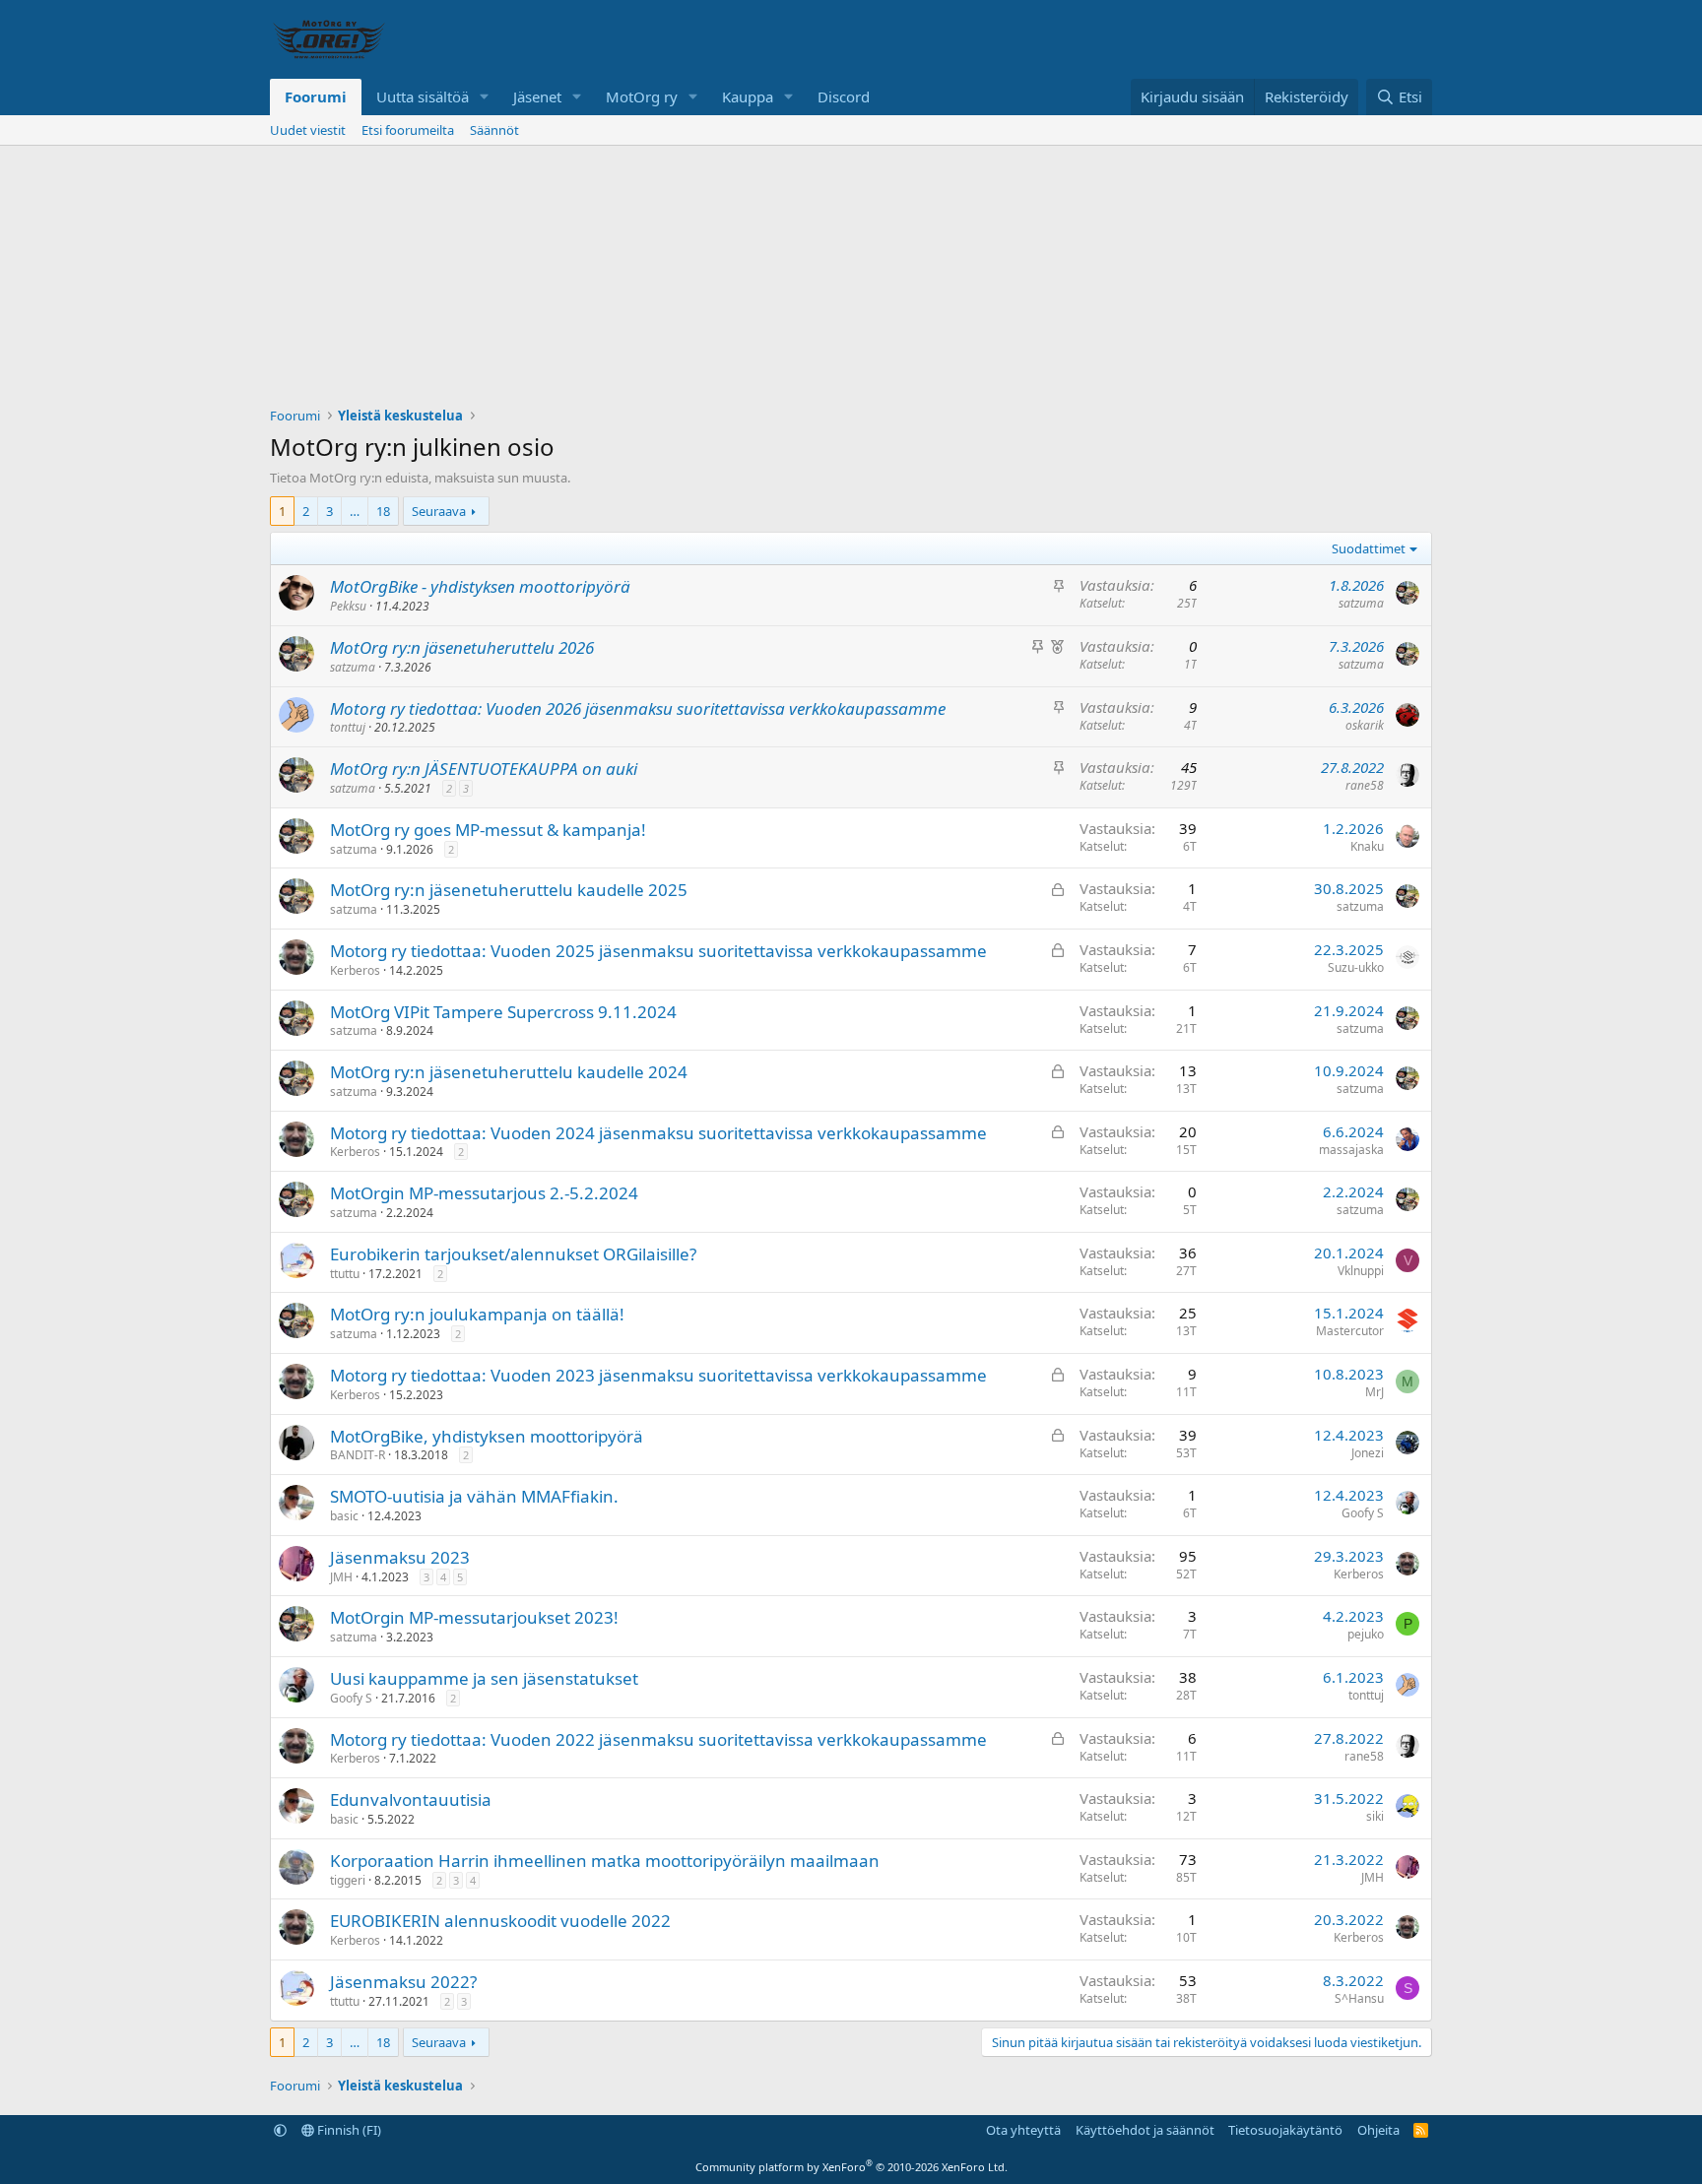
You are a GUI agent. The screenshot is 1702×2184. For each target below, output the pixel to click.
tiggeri (348, 1880)
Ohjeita (1378, 2130)
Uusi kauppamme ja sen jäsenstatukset (484, 1678)
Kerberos (355, 970)
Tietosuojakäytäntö (1285, 2130)
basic (344, 1516)
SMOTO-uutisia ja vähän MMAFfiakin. (474, 1496)
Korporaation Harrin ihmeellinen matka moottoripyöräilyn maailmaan (605, 1861)
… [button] (355, 511)
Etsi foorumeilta (408, 130)
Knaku (1367, 846)
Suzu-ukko (1356, 967)
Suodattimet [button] (1369, 548)
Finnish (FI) (348, 2130)
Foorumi (316, 96)
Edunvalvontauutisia (411, 1799)
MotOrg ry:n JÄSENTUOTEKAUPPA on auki (484, 769)
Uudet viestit (308, 130)
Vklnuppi (1361, 1271)
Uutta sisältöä (423, 96)
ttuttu (345, 1274)
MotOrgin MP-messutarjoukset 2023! (474, 1617)
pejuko (1366, 1634)
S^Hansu (1359, 1998)
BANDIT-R (358, 1455)
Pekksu (348, 606)
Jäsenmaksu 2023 (400, 1557)
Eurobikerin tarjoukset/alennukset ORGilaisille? (513, 1254)
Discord (844, 96)
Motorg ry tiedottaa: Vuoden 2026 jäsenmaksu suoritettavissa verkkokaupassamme (638, 708)
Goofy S (1363, 1513)
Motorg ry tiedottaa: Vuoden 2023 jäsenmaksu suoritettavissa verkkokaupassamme (658, 1375)
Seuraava (439, 511)
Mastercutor (1350, 1331)
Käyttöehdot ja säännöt (1145, 2130)
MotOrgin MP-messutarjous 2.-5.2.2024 (484, 1193)
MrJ (1375, 1392)
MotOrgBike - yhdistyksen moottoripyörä (480, 586)
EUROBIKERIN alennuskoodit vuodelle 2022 (500, 1921)
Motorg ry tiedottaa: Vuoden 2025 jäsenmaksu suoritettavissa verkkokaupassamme (658, 951)
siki (1375, 1816)
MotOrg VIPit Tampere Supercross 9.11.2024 (503, 1012)
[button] (485, 97)
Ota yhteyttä (1023, 2130)
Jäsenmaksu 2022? (403, 1982)
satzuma (1361, 603)
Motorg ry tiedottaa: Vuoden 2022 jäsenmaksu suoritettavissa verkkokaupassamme (658, 1739)
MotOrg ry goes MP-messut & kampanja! (488, 830)
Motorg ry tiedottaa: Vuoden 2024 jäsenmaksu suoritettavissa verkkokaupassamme (658, 1133)
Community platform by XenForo (851, 2167)
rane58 (1365, 785)
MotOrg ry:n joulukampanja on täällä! (477, 1314)
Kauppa (748, 96)
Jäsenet (537, 96)
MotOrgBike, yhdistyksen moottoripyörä (487, 1436)
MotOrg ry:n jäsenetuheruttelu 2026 (462, 647)
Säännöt (494, 130)
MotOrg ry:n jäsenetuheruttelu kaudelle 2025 (509, 890)
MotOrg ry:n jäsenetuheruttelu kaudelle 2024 (509, 1072)
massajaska (1351, 1150)
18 (383, 511)
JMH (341, 1577)
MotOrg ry (642, 96)
